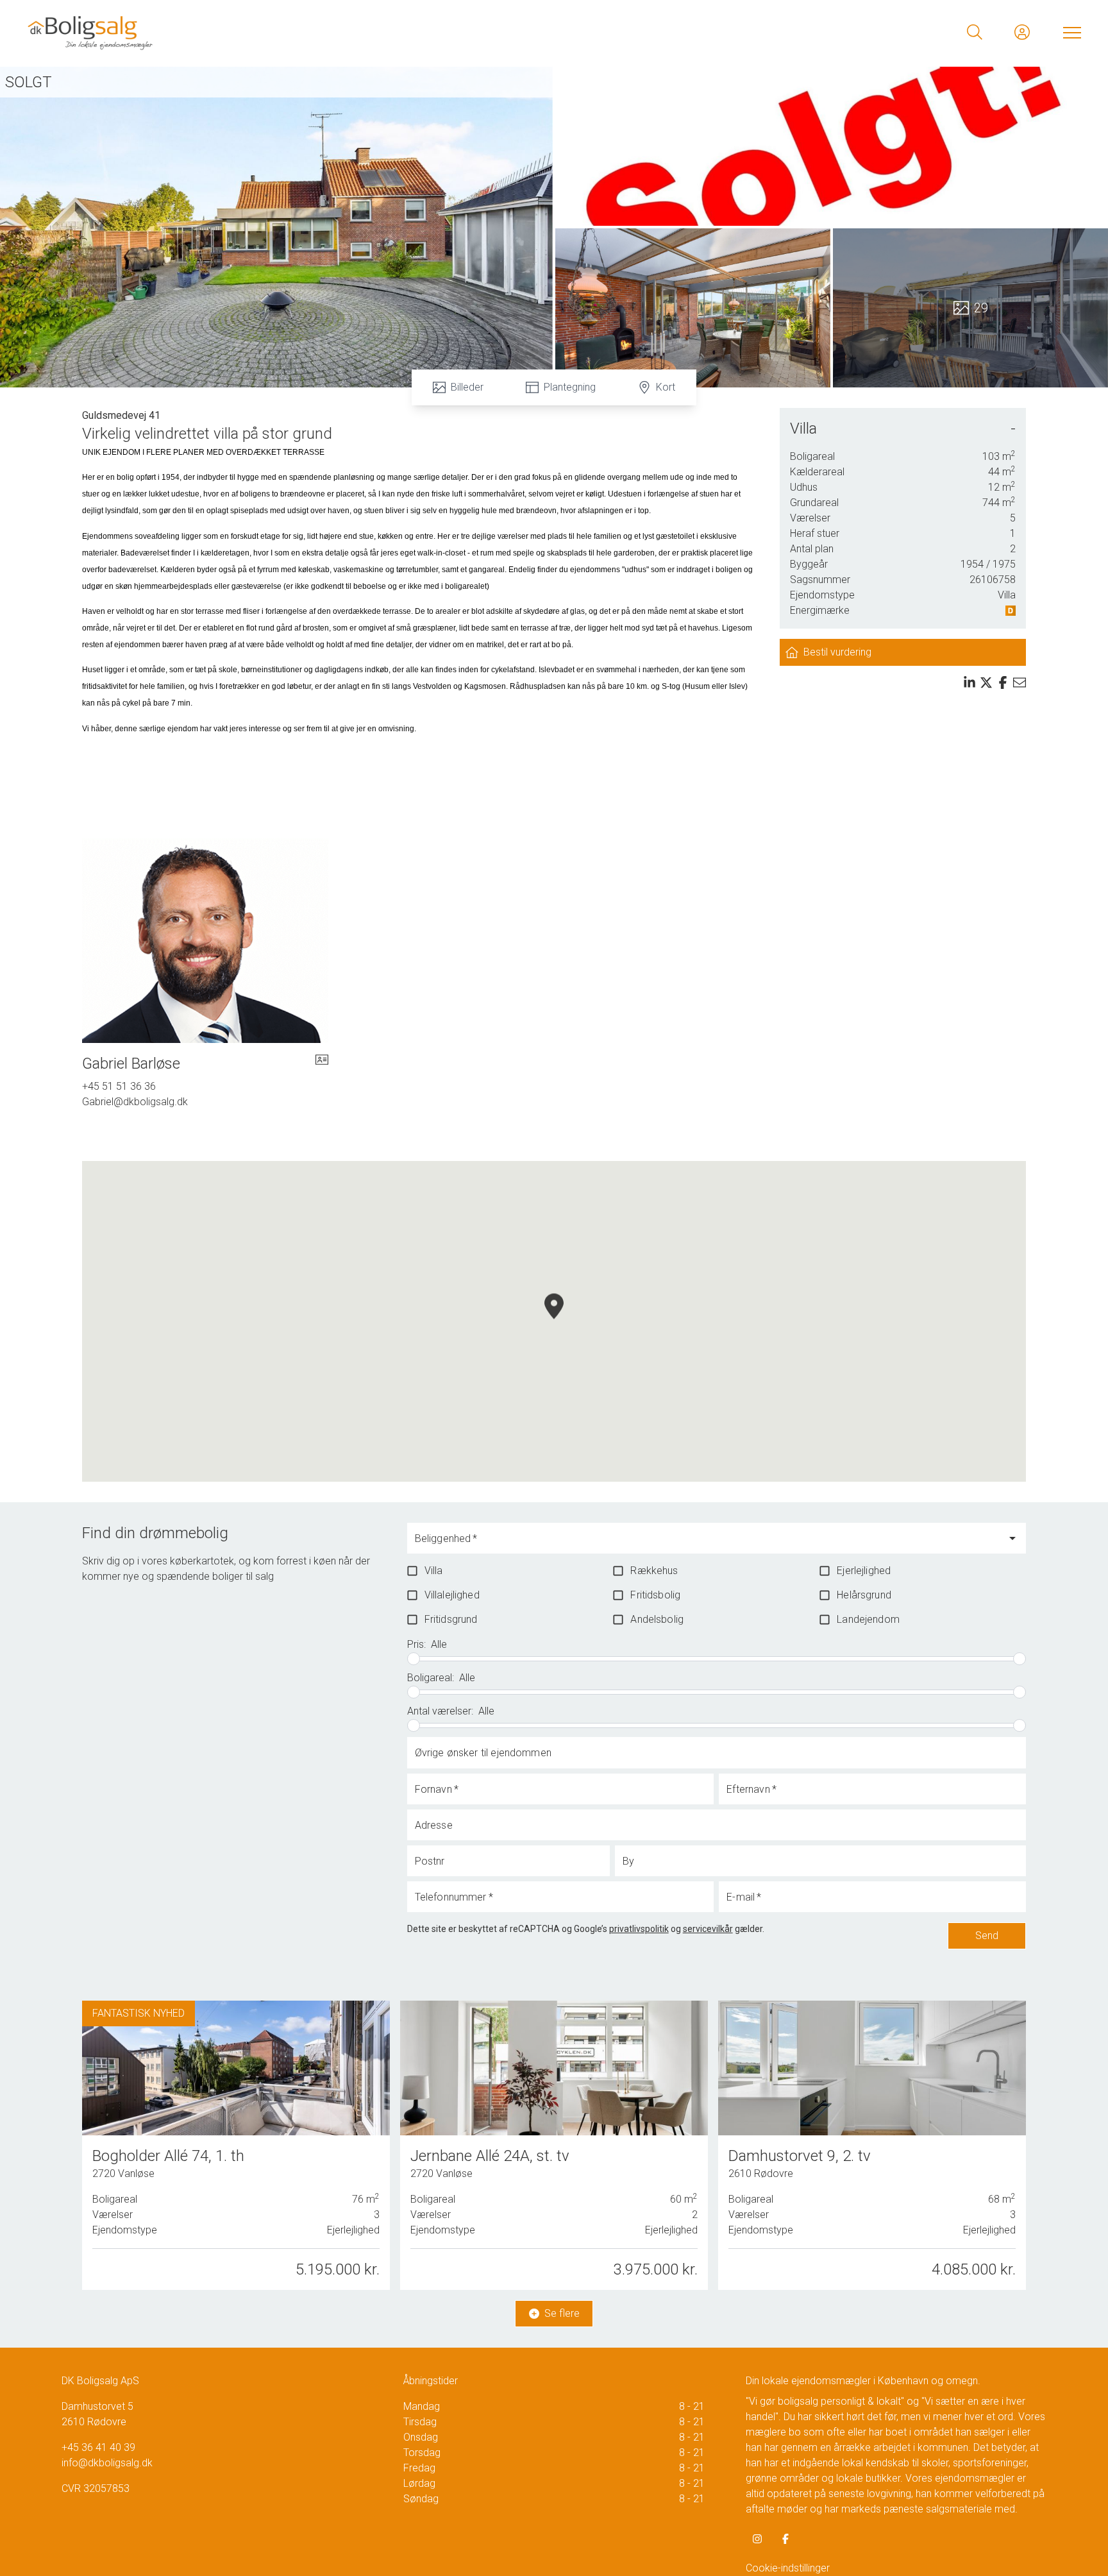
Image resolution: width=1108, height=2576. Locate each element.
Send (987, 1936)
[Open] (1012, 1538)
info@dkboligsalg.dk (107, 2463)
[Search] (975, 32)
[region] (554, 1321)
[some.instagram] (757, 2539)
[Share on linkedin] (969, 682)
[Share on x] (986, 682)
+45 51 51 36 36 (119, 1086)
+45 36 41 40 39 (98, 2447)
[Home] (290, 32)
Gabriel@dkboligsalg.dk (135, 1102)
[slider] (414, 1659)
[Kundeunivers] (1022, 32)
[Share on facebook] (1003, 682)
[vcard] (322, 1063)
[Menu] (1070, 32)
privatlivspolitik (639, 1929)
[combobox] (707, 1544)
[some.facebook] (785, 2539)
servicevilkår (708, 1929)
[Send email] (1020, 682)
